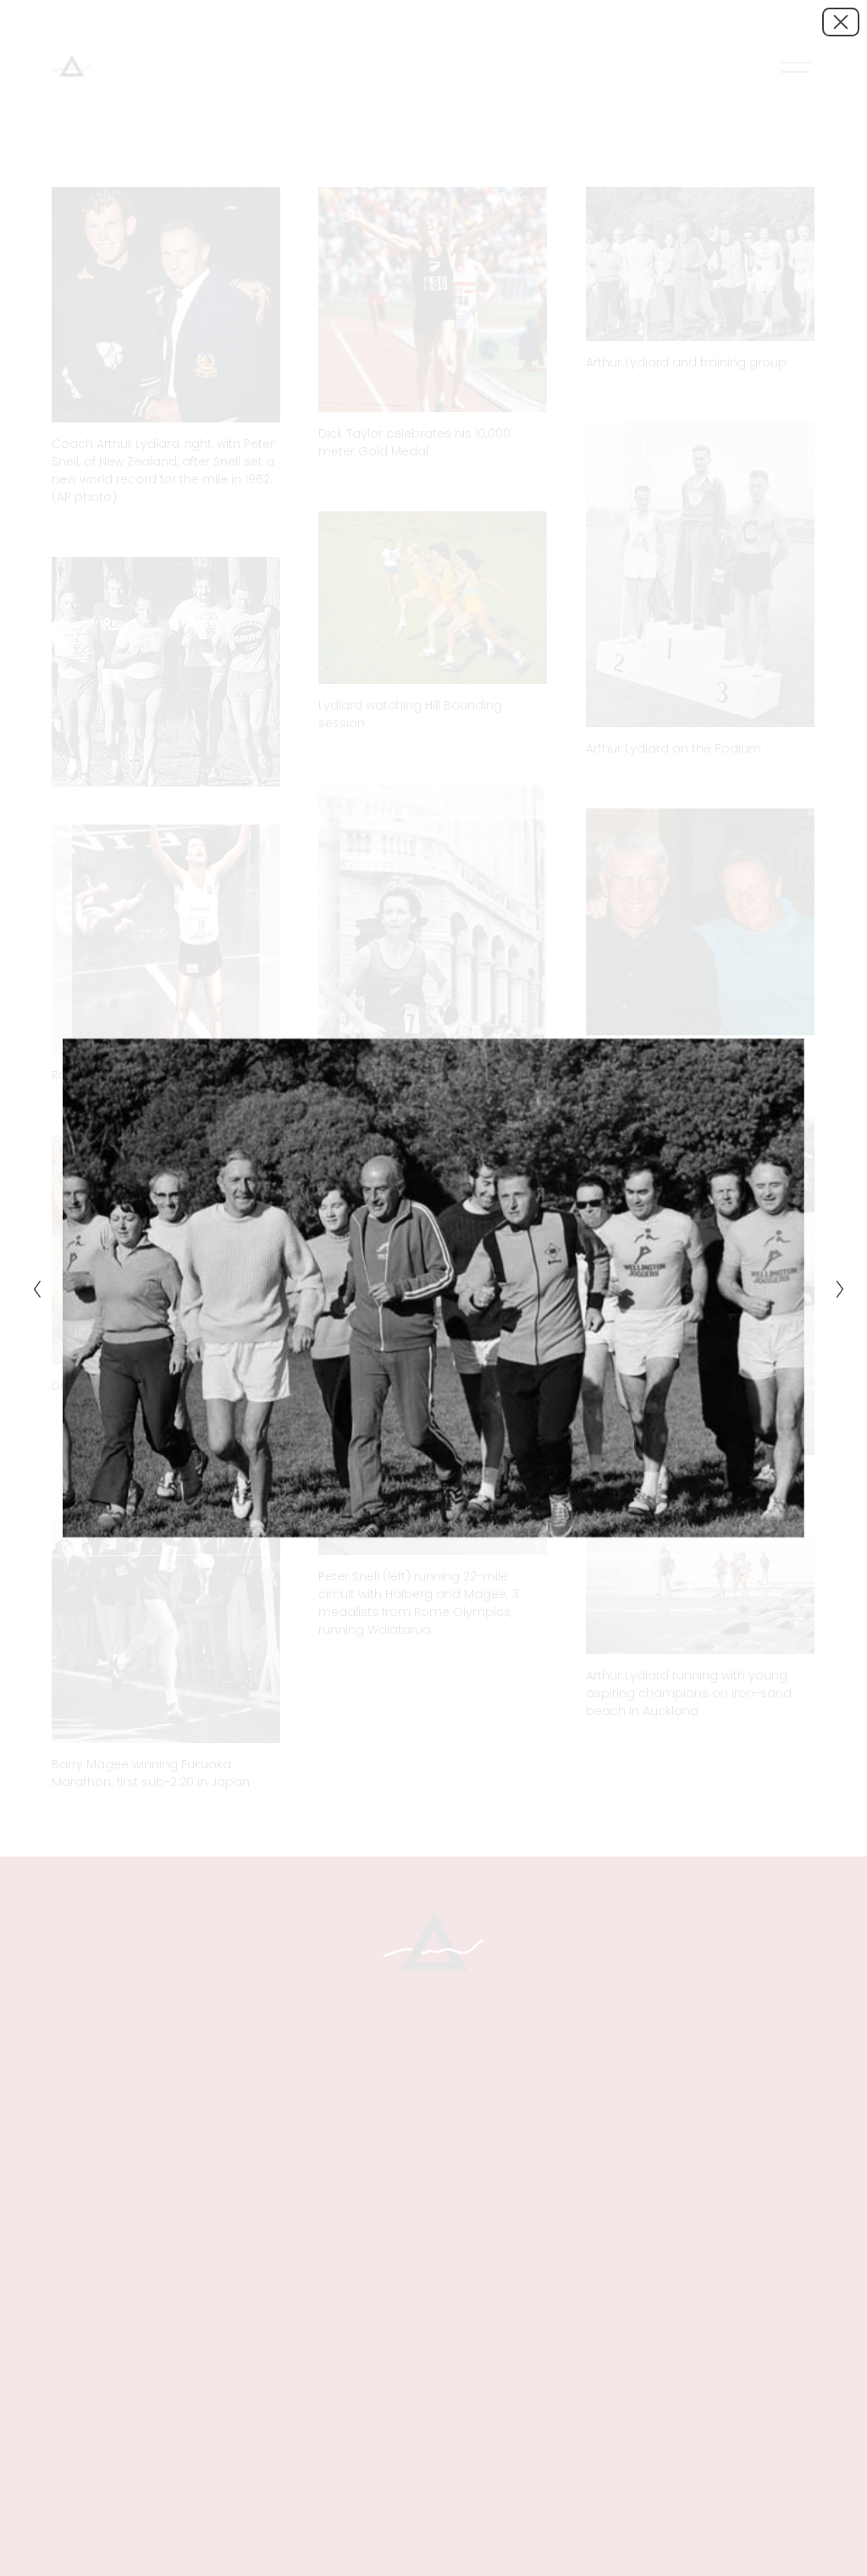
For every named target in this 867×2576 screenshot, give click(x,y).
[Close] (841, 22)
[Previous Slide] (32, 1288)
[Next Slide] (835, 1288)
